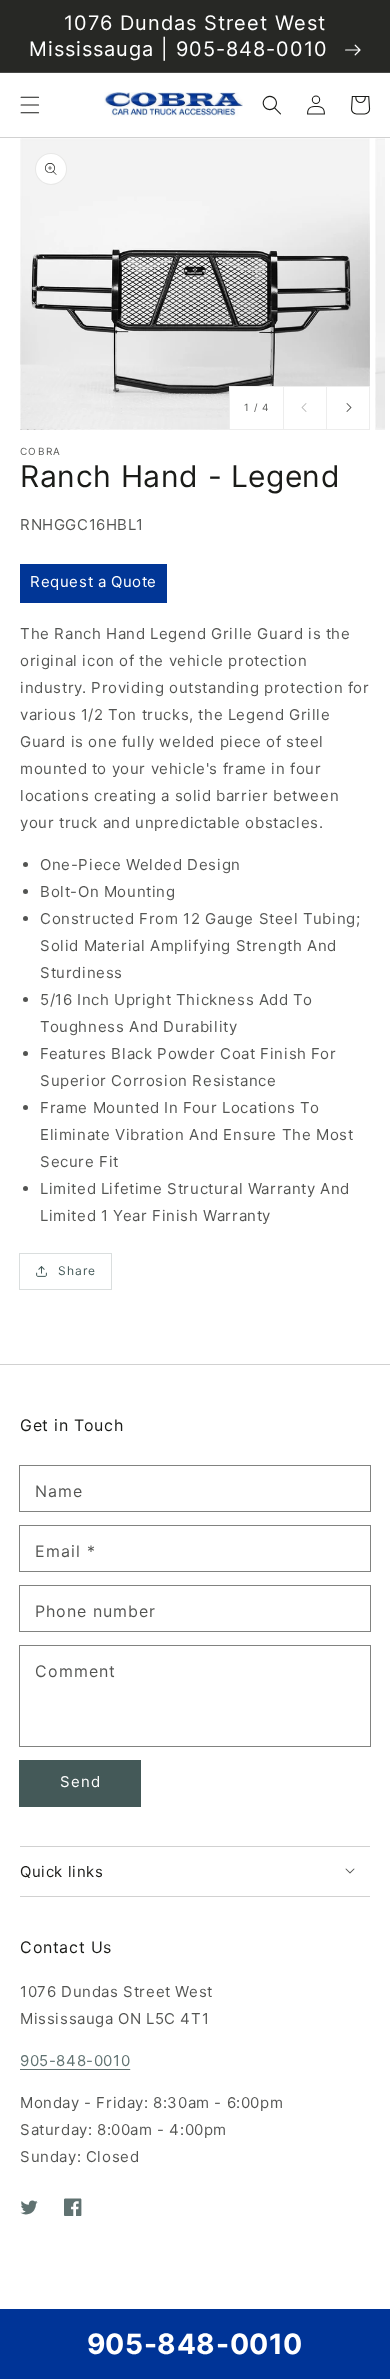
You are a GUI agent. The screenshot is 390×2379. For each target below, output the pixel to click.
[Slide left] (305, 408)
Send (80, 1781)
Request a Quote (93, 581)
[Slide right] (348, 408)
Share (77, 1270)
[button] (30, 105)
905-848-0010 (75, 2060)
